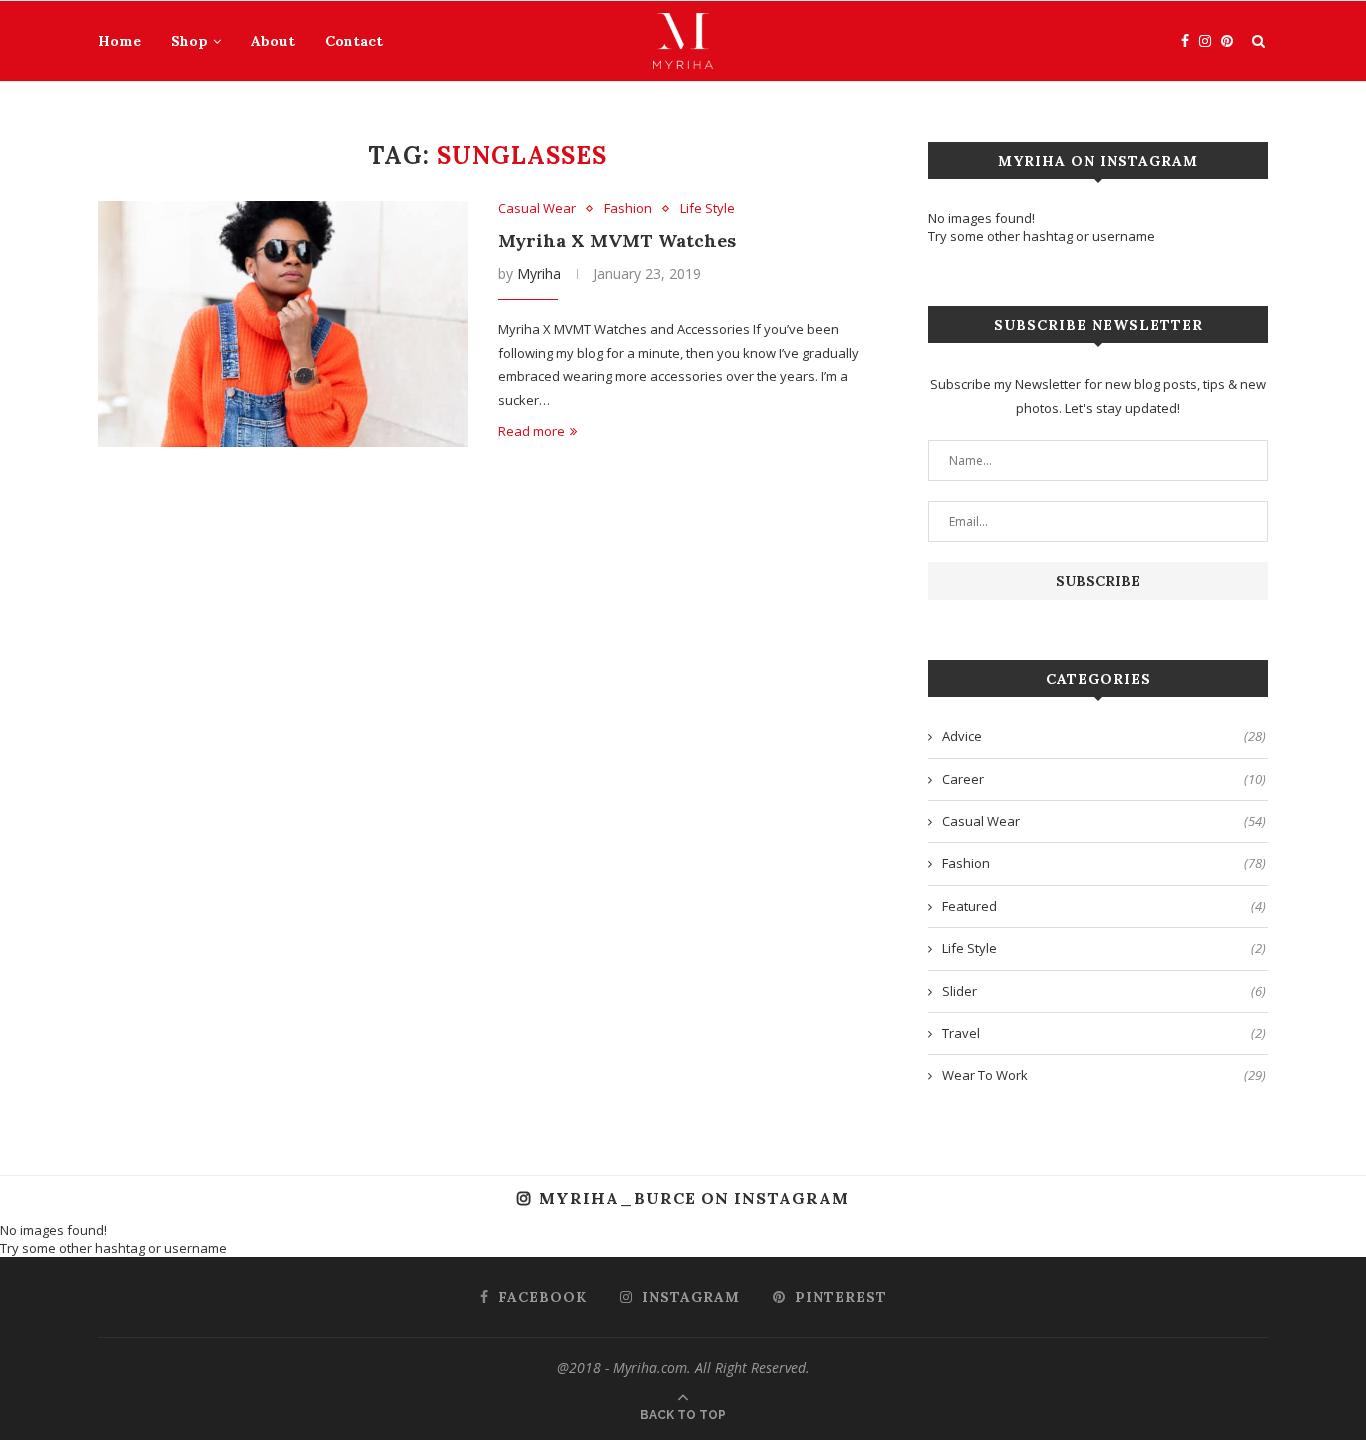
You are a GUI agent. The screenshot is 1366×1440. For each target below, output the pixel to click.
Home (119, 41)
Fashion (628, 209)
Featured (1104, 906)
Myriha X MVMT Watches (617, 240)
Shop (189, 41)
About (273, 41)
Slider (1104, 991)
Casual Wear (537, 209)
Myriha (539, 273)
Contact (354, 41)
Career (1104, 779)
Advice (1104, 736)
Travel (1104, 1033)
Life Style (707, 209)
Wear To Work (1104, 1075)
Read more (531, 431)
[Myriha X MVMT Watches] (283, 324)
